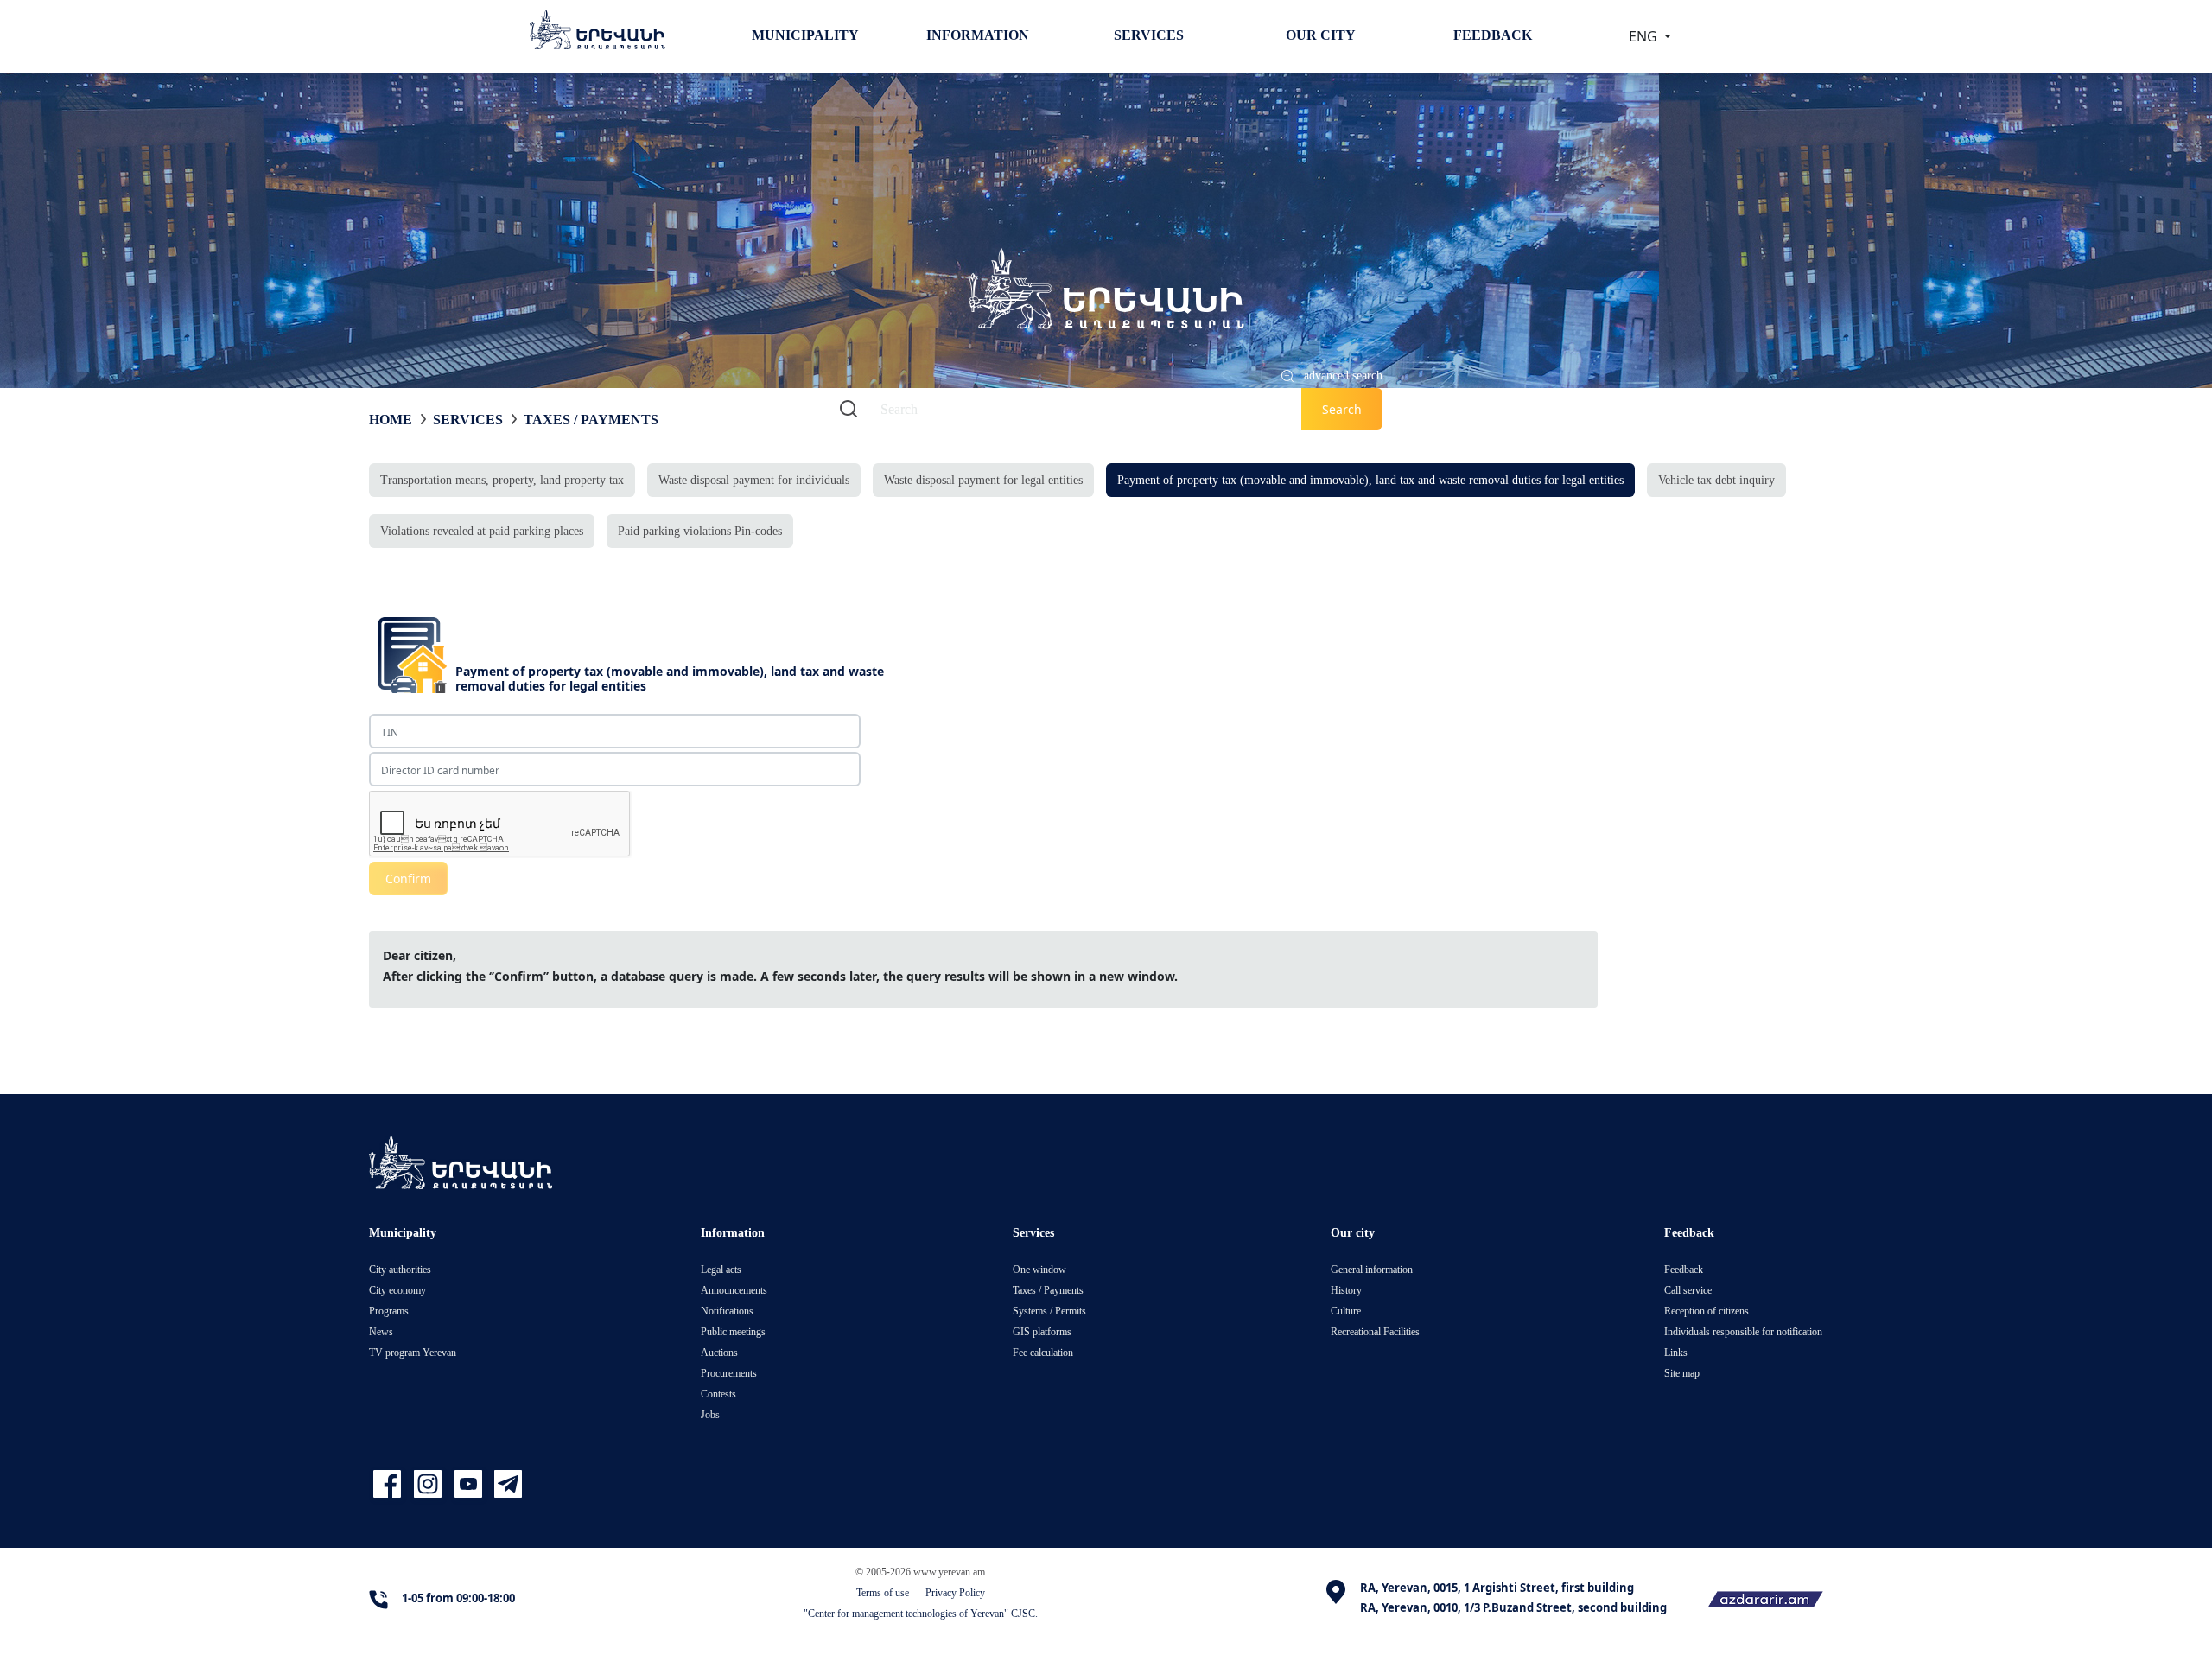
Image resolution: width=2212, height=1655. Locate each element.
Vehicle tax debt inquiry (1716, 479)
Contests (718, 1394)
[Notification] (1722, 722)
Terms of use (883, 1592)
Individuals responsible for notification (1743, 1331)
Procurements (729, 1373)
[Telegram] (506, 1485)
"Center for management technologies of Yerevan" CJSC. (921, 1613)
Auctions (719, 1352)
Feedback (1493, 35)
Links (1676, 1352)
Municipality (805, 35)
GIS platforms (1042, 1331)
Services (1149, 35)
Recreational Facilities (1375, 1331)
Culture (1346, 1311)
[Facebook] (389, 1485)
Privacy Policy (955, 1592)
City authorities (400, 1269)
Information (978, 35)
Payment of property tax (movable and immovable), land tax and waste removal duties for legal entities (1370, 479)
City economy (397, 1290)
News (381, 1331)
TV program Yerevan (413, 1352)
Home (391, 419)
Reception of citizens (1707, 1311)
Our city (1321, 35)
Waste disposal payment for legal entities (983, 479)
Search (1342, 409)
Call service (1688, 1290)
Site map (1682, 1373)
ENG (1645, 36)
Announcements (734, 1290)
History (1346, 1290)
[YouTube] (470, 1485)
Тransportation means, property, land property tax (502, 479)
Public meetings (733, 1331)
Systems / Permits (1049, 1311)
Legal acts (721, 1269)
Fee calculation (1043, 1352)
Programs (389, 1311)
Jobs (710, 1414)
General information (1372, 1269)
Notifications (727, 1311)
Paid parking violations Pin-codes (700, 530)
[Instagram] (430, 1485)
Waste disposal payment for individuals (754, 479)
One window (1039, 1269)
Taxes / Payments (591, 419)
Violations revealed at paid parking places (482, 530)
